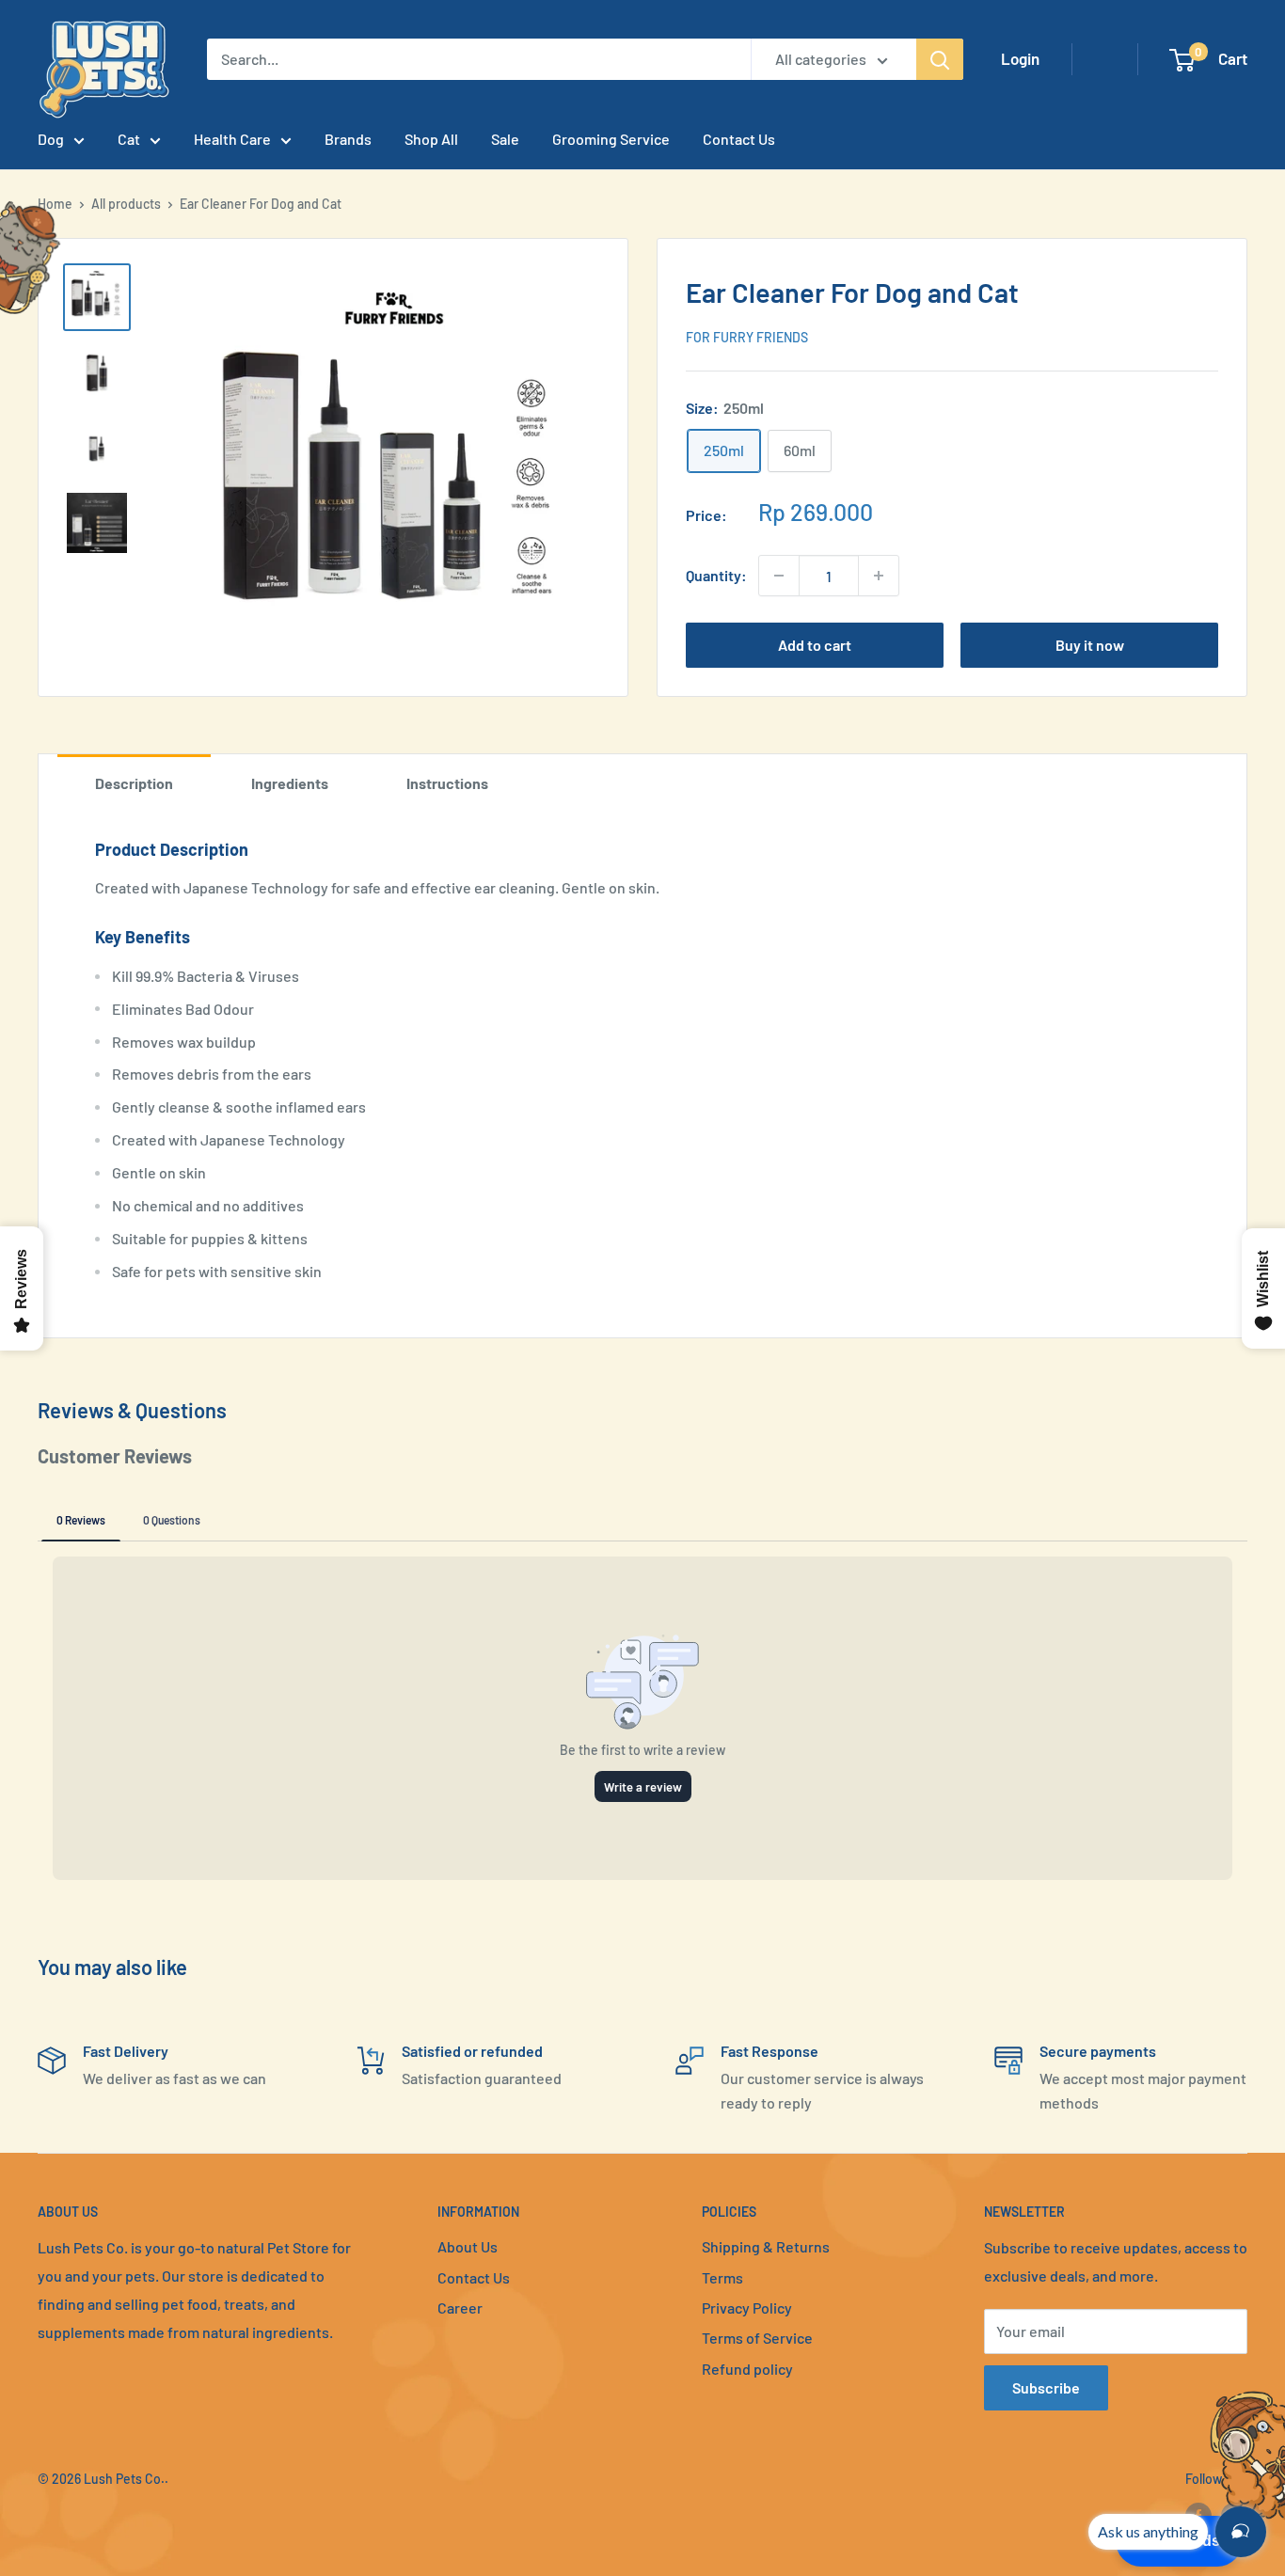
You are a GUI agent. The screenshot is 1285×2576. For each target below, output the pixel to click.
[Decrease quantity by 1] (779, 576)
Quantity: (716, 575)
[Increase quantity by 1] (879, 576)
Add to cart (815, 645)
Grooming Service (611, 139)
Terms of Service (757, 2338)
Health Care (232, 139)
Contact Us (739, 139)
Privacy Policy (747, 2307)
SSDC (104, 2516)
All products (126, 204)
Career (460, 2307)
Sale (505, 139)
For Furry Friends (747, 337)
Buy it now (1090, 645)
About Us (468, 2246)
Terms (722, 2277)
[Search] (940, 59)
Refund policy (747, 2369)
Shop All (431, 139)
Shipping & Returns (766, 2246)
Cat (129, 139)
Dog (51, 139)
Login (1020, 58)
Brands (348, 139)
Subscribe (1046, 2387)
